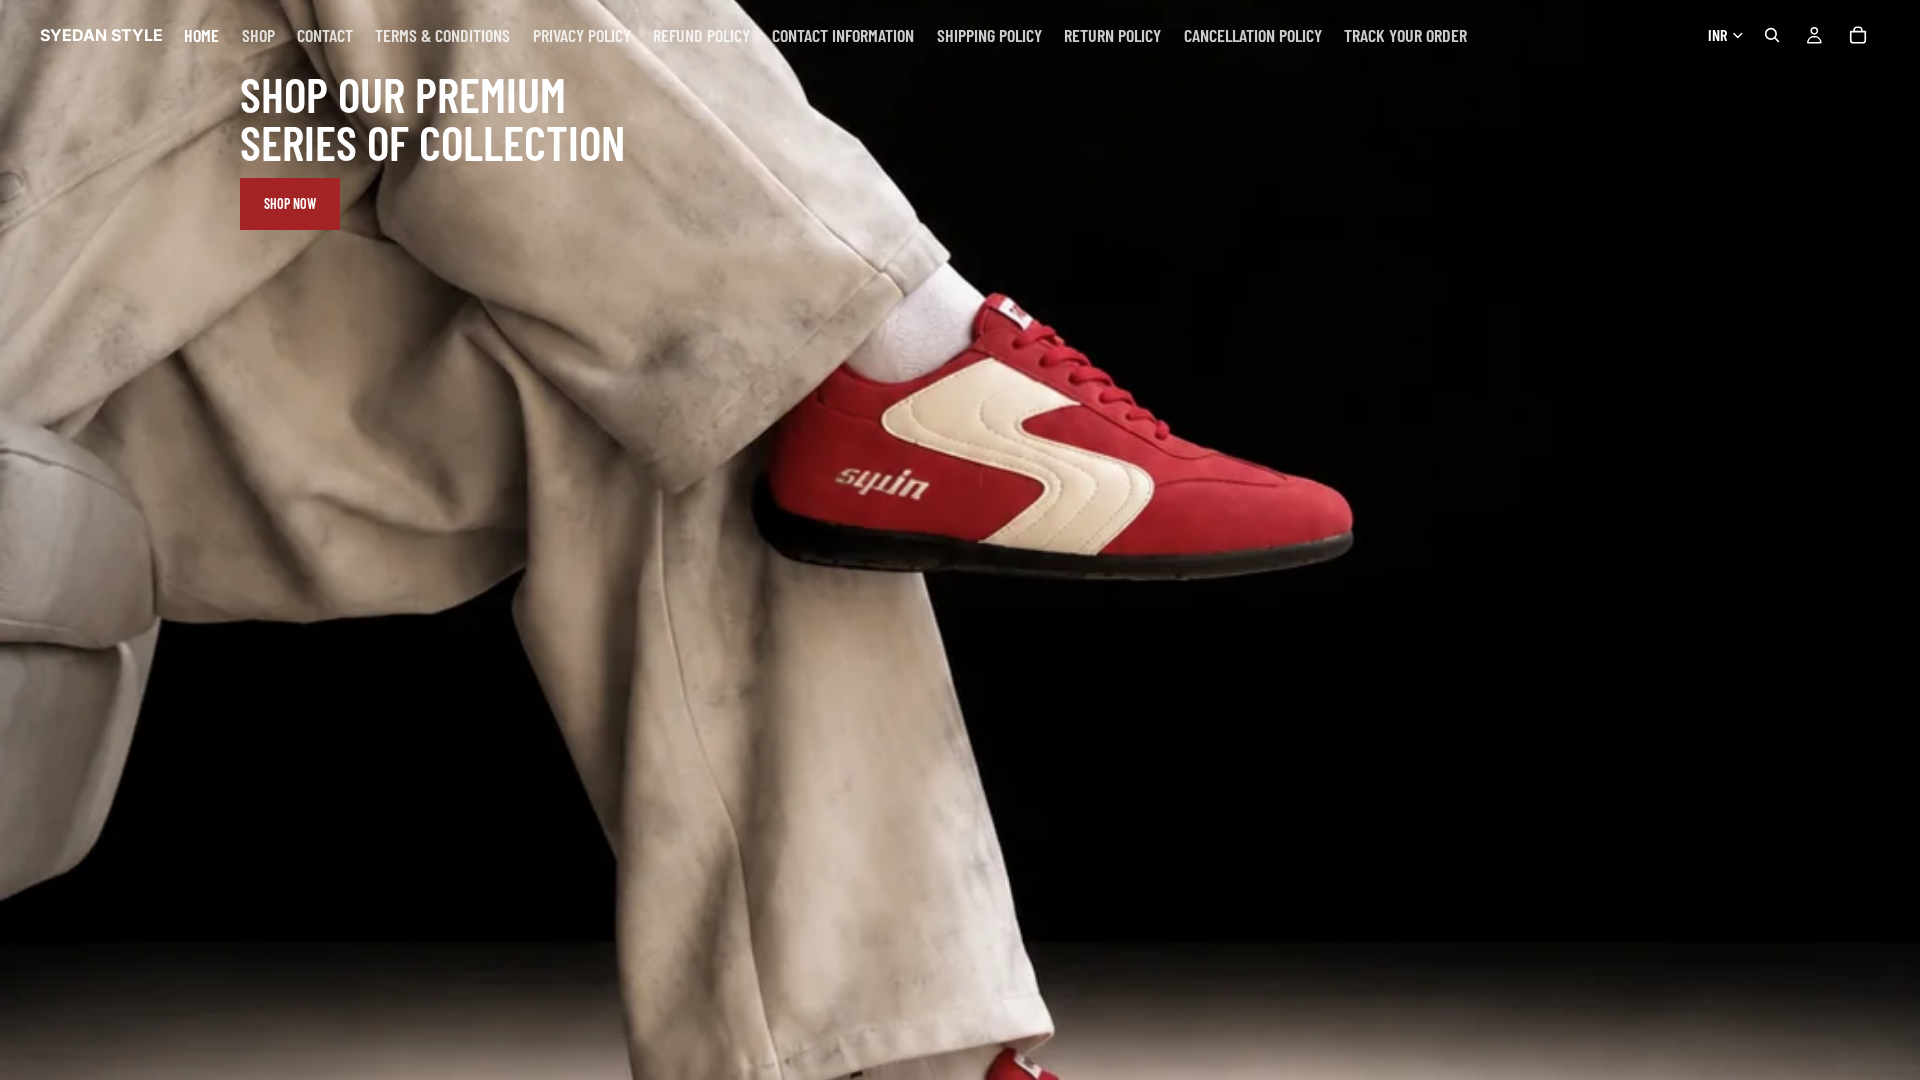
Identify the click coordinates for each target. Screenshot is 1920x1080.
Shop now (290, 203)
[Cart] (1858, 35)
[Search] (1772, 35)
